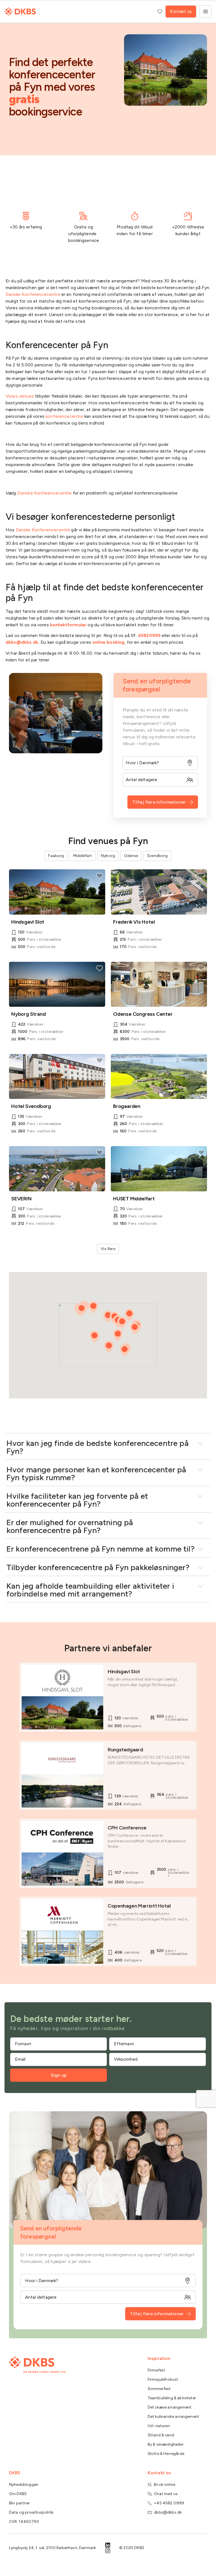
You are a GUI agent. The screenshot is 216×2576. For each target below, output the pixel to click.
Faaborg (56, 856)
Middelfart (83, 856)
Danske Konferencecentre (43, 530)
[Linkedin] (108, 2545)
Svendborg (157, 856)
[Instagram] (108, 2551)
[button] (94, 1337)
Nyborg (108, 856)
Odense (131, 856)
